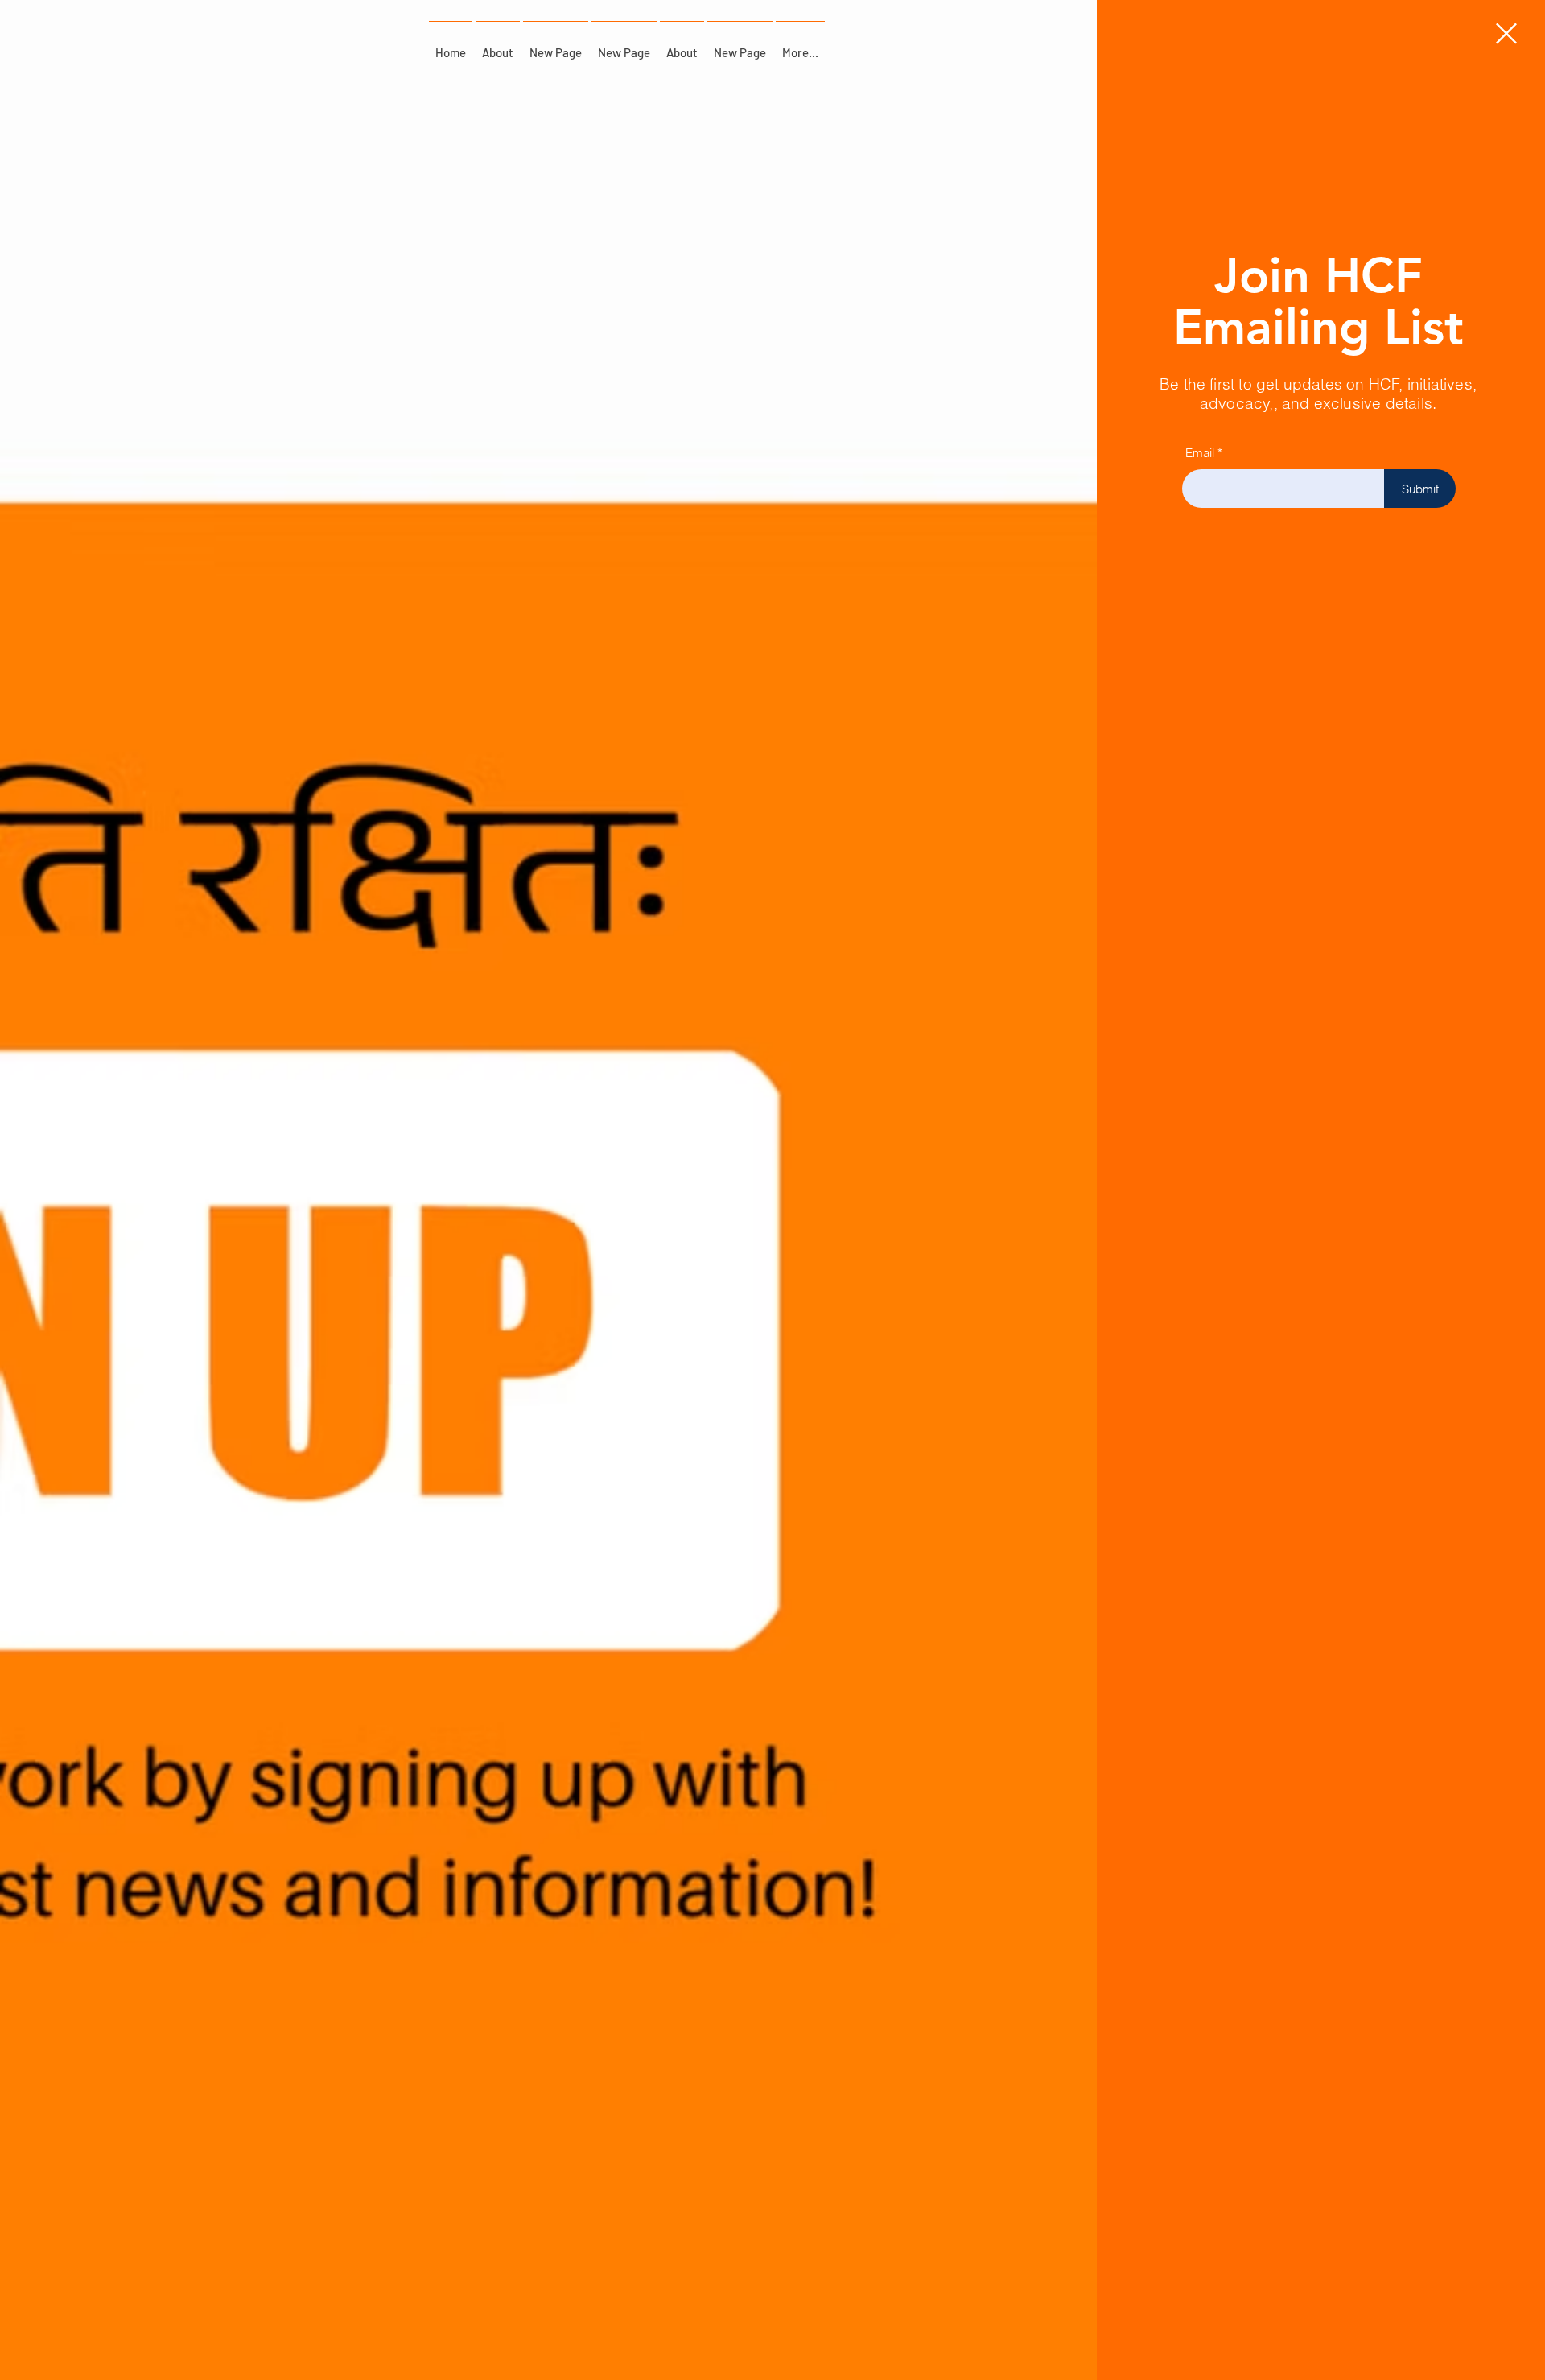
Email (1200, 453)
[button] (1506, 33)
